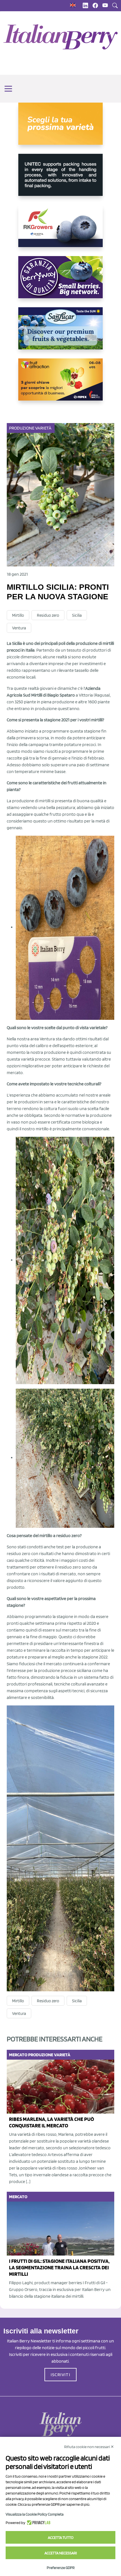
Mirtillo (18, 615)
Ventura (19, 628)
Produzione (22, 428)
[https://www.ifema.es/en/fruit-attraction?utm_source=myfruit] (60, 384)
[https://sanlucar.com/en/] (60, 333)
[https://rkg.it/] (60, 231)
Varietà (43, 428)
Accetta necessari (61, 2553)
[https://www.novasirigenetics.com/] (60, 128)
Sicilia (77, 615)
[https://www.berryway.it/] (60, 282)
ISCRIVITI (60, 2375)
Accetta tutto (61, 2537)
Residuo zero (48, 615)
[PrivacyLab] (38, 2523)
